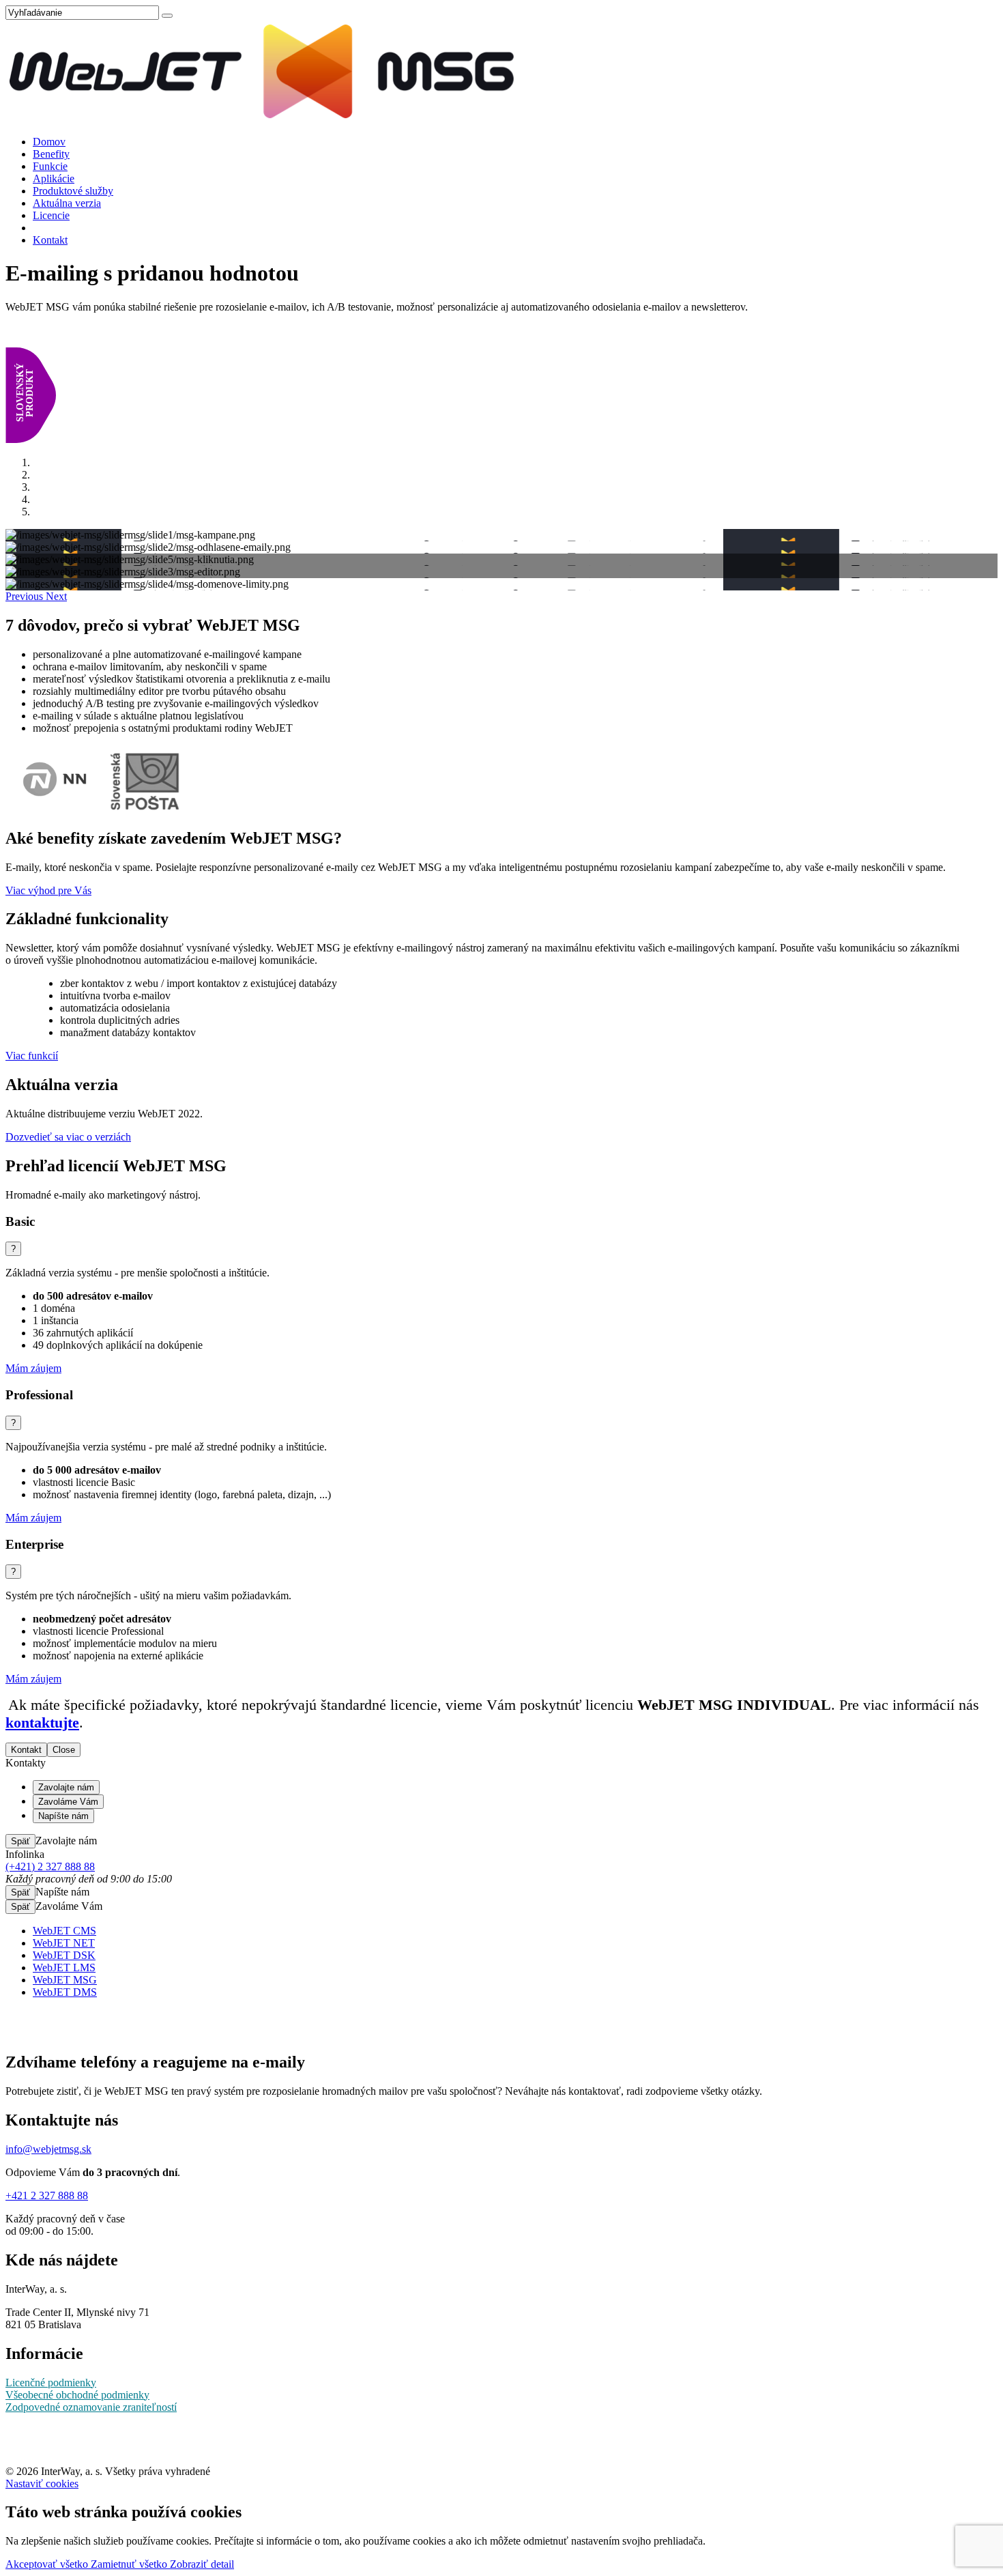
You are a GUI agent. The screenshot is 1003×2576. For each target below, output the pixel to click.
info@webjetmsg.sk (48, 2149)
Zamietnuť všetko (130, 2564)
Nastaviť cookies (42, 2484)
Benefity (51, 154)
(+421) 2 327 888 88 (50, 1866)
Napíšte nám (63, 1816)
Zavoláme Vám (68, 1802)
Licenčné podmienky (51, 2382)
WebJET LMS (64, 1967)
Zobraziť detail (202, 2564)
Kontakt (50, 240)
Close (64, 1750)
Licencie (51, 215)
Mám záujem (33, 1368)
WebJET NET (64, 1943)
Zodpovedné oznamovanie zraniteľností (91, 2407)
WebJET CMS (64, 1931)
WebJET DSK (64, 1955)
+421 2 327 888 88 (47, 2195)
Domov (49, 142)
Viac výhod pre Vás (48, 890)
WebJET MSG (65, 1980)
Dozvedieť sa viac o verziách (68, 1137)
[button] (26, 596)
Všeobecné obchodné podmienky (77, 2395)
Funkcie (50, 166)
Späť (20, 1841)
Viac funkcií (32, 1056)
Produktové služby (73, 191)
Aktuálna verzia (67, 203)
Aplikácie (54, 178)
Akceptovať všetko (48, 2564)
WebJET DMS (65, 1992)
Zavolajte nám (66, 1787)
